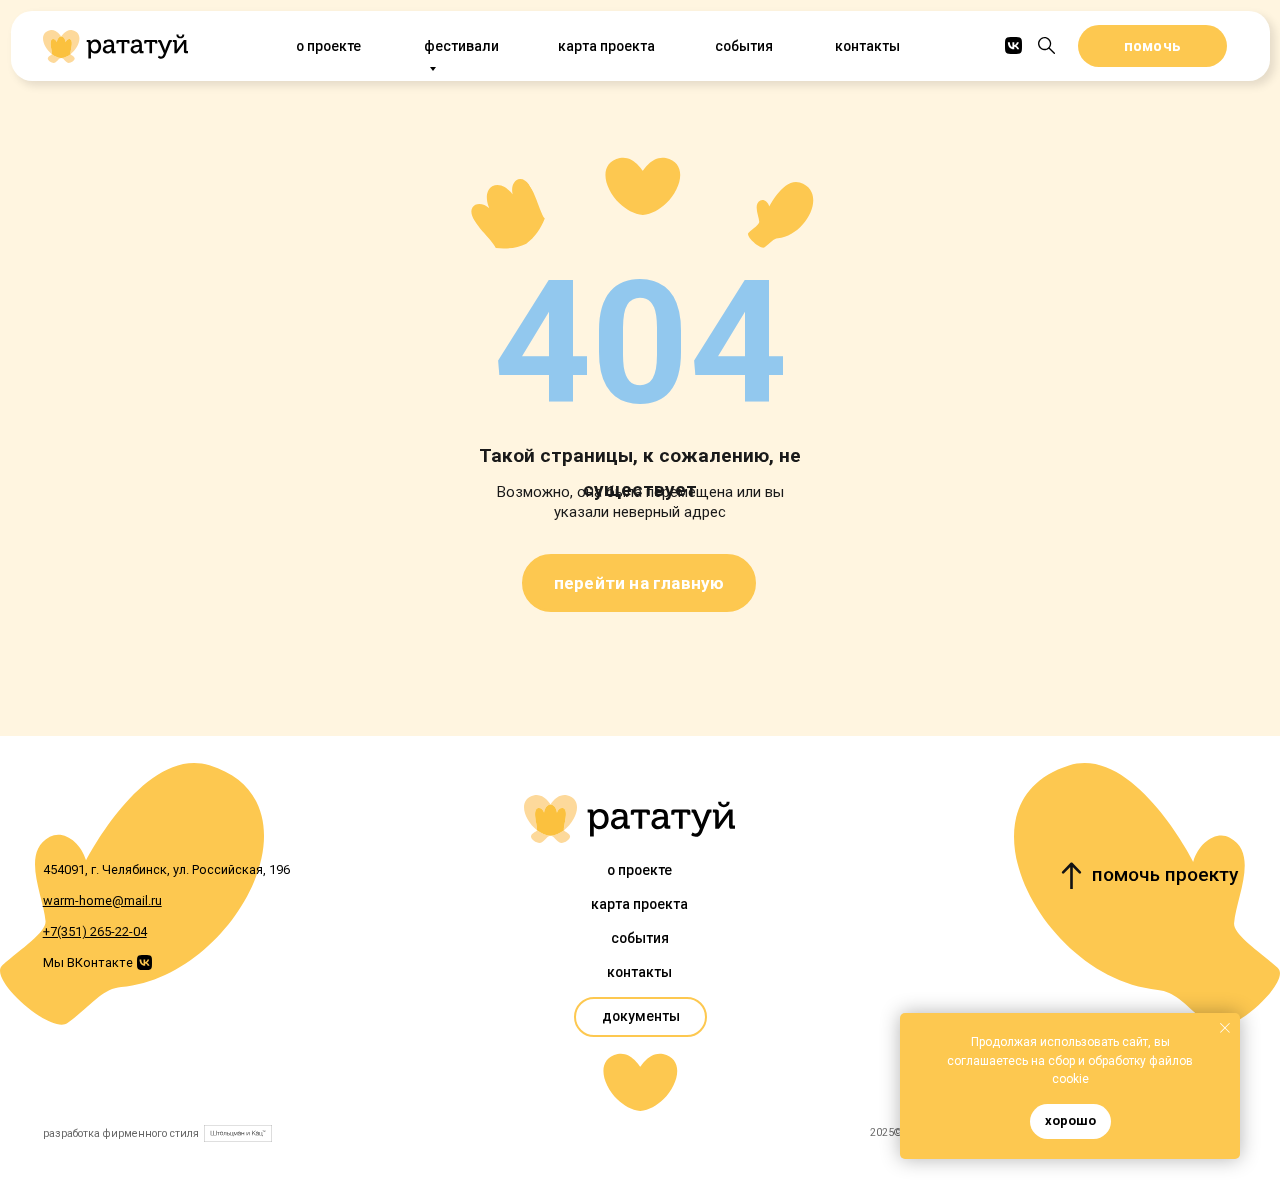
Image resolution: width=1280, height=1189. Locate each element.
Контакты (867, 46)
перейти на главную (639, 583)
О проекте (328, 46)
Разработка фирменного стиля (121, 1133)
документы (641, 1016)
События (744, 46)
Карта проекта (606, 46)
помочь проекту (1165, 874)
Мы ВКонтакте (88, 962)
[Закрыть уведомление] (1225, 1028)
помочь (1152, 46)
